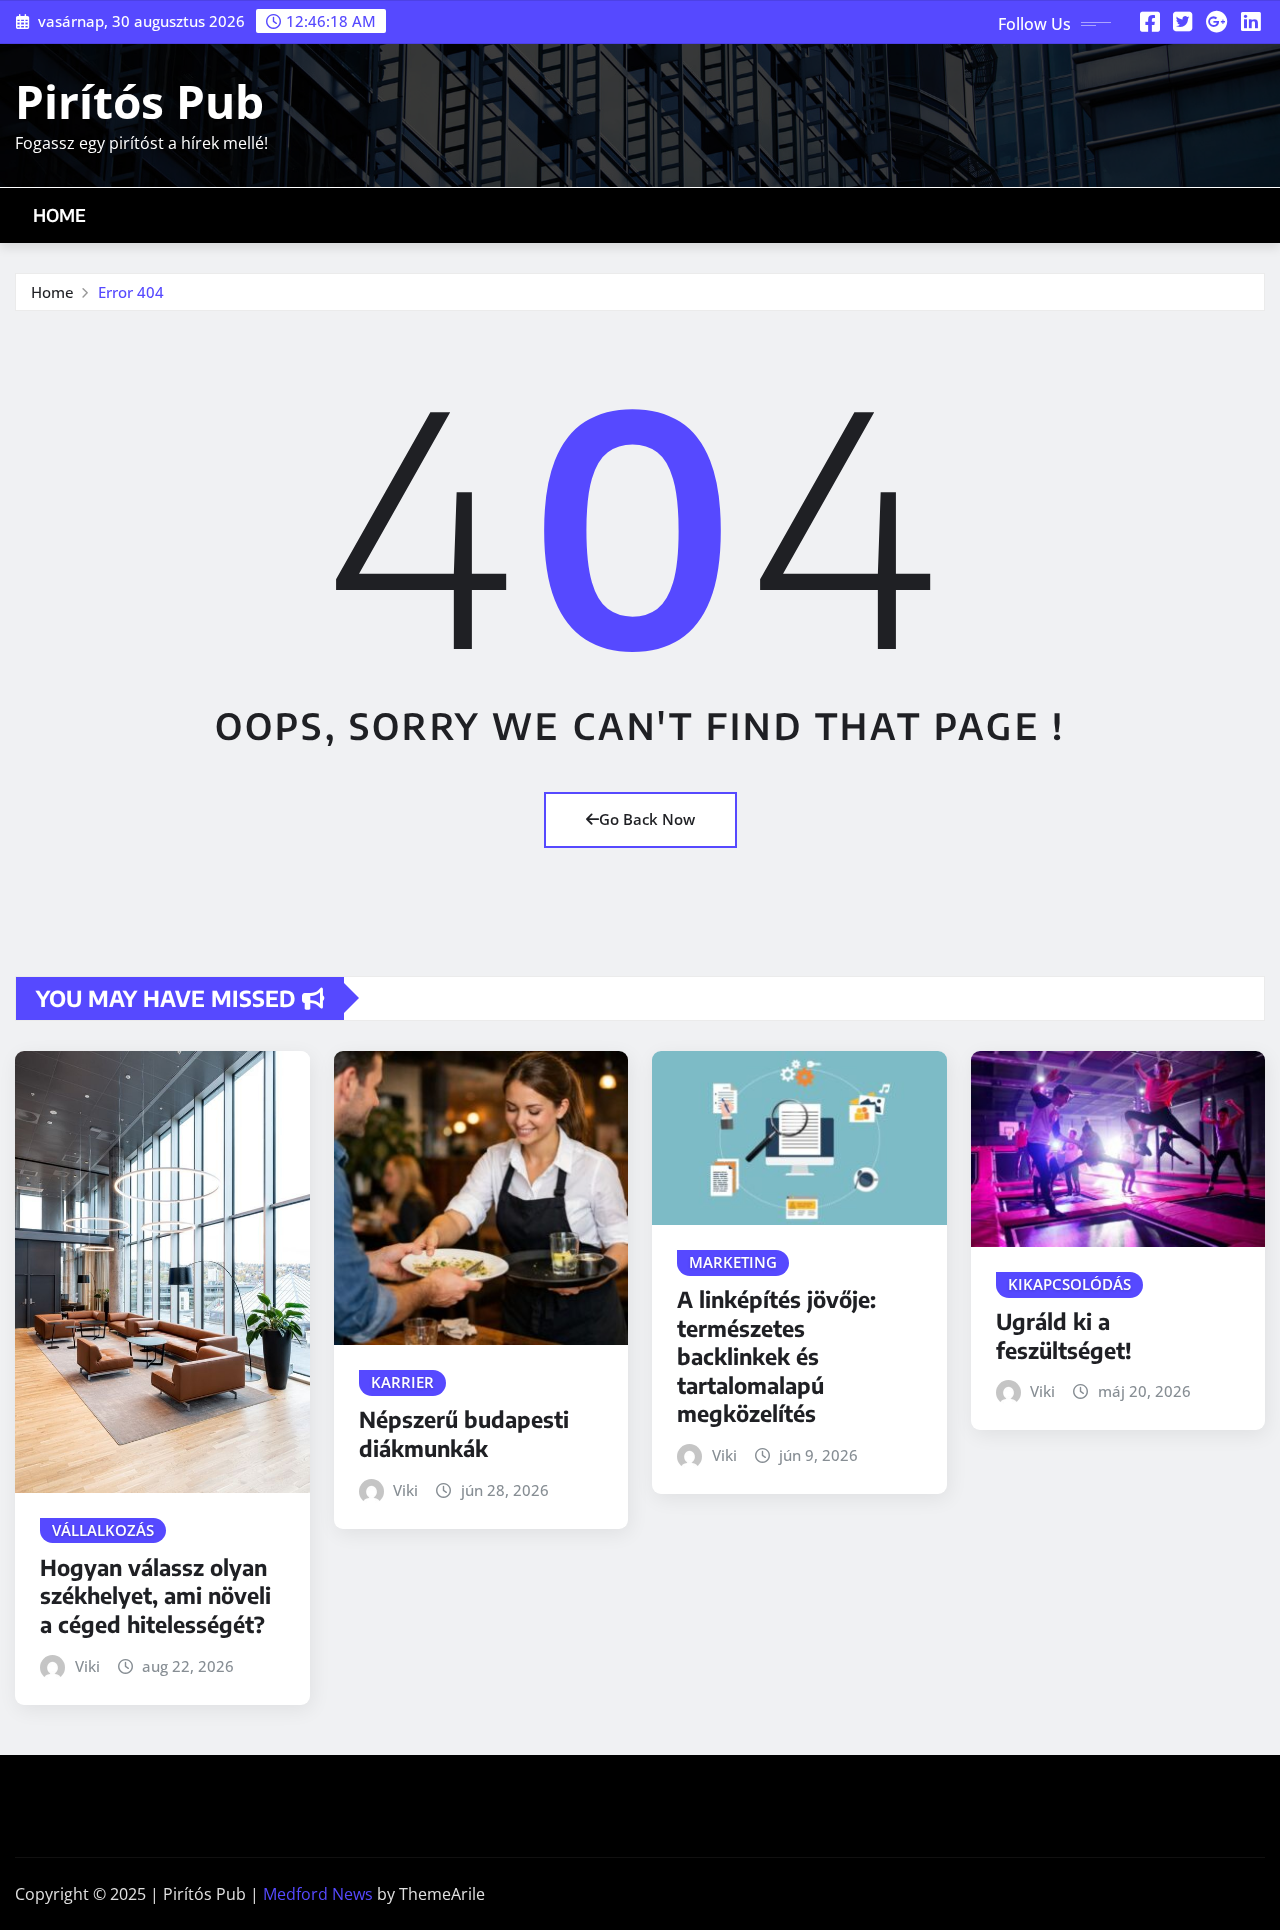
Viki (87, 1666)
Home (60, 215)
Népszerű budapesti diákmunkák (464, 1433)
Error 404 (131, 292)
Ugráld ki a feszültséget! (1064, 1335)
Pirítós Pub (139, 101)
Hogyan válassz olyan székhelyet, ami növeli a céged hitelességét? (155, 1595)
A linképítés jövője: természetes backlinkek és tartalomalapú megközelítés (776, 1356)
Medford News (318, 1894)
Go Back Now (647, 819)
